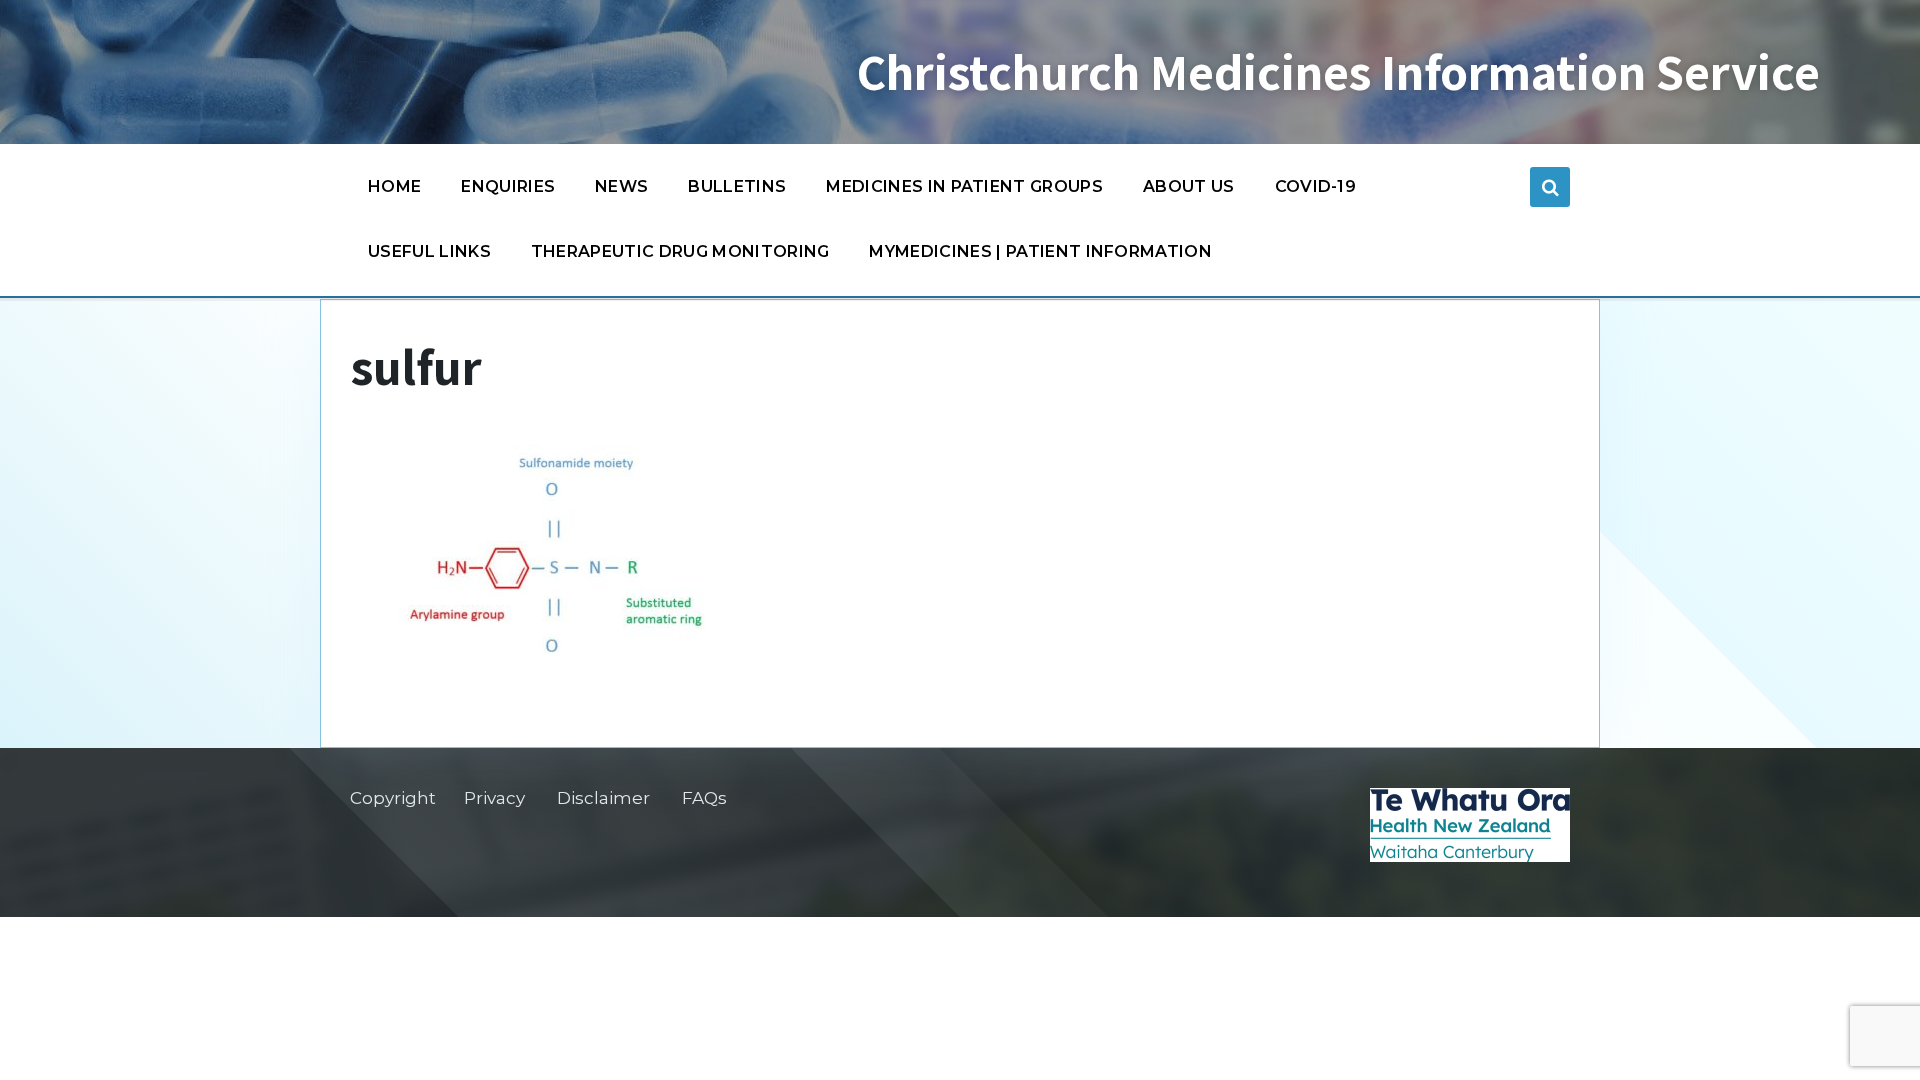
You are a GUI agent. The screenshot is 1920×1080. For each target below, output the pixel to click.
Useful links (429, 251)
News (621, 186)
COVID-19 (1316, 186)
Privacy (494, 798)
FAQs (704, 798)
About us (1189, 186)
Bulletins (737, 186)
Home (394, 186)
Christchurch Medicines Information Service (1338, 72)
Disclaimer (603, 798)
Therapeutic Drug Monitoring (680, 251)
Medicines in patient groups (964, 186)
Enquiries (508, 186)
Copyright (393, 798)
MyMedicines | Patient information (1040, 251)
